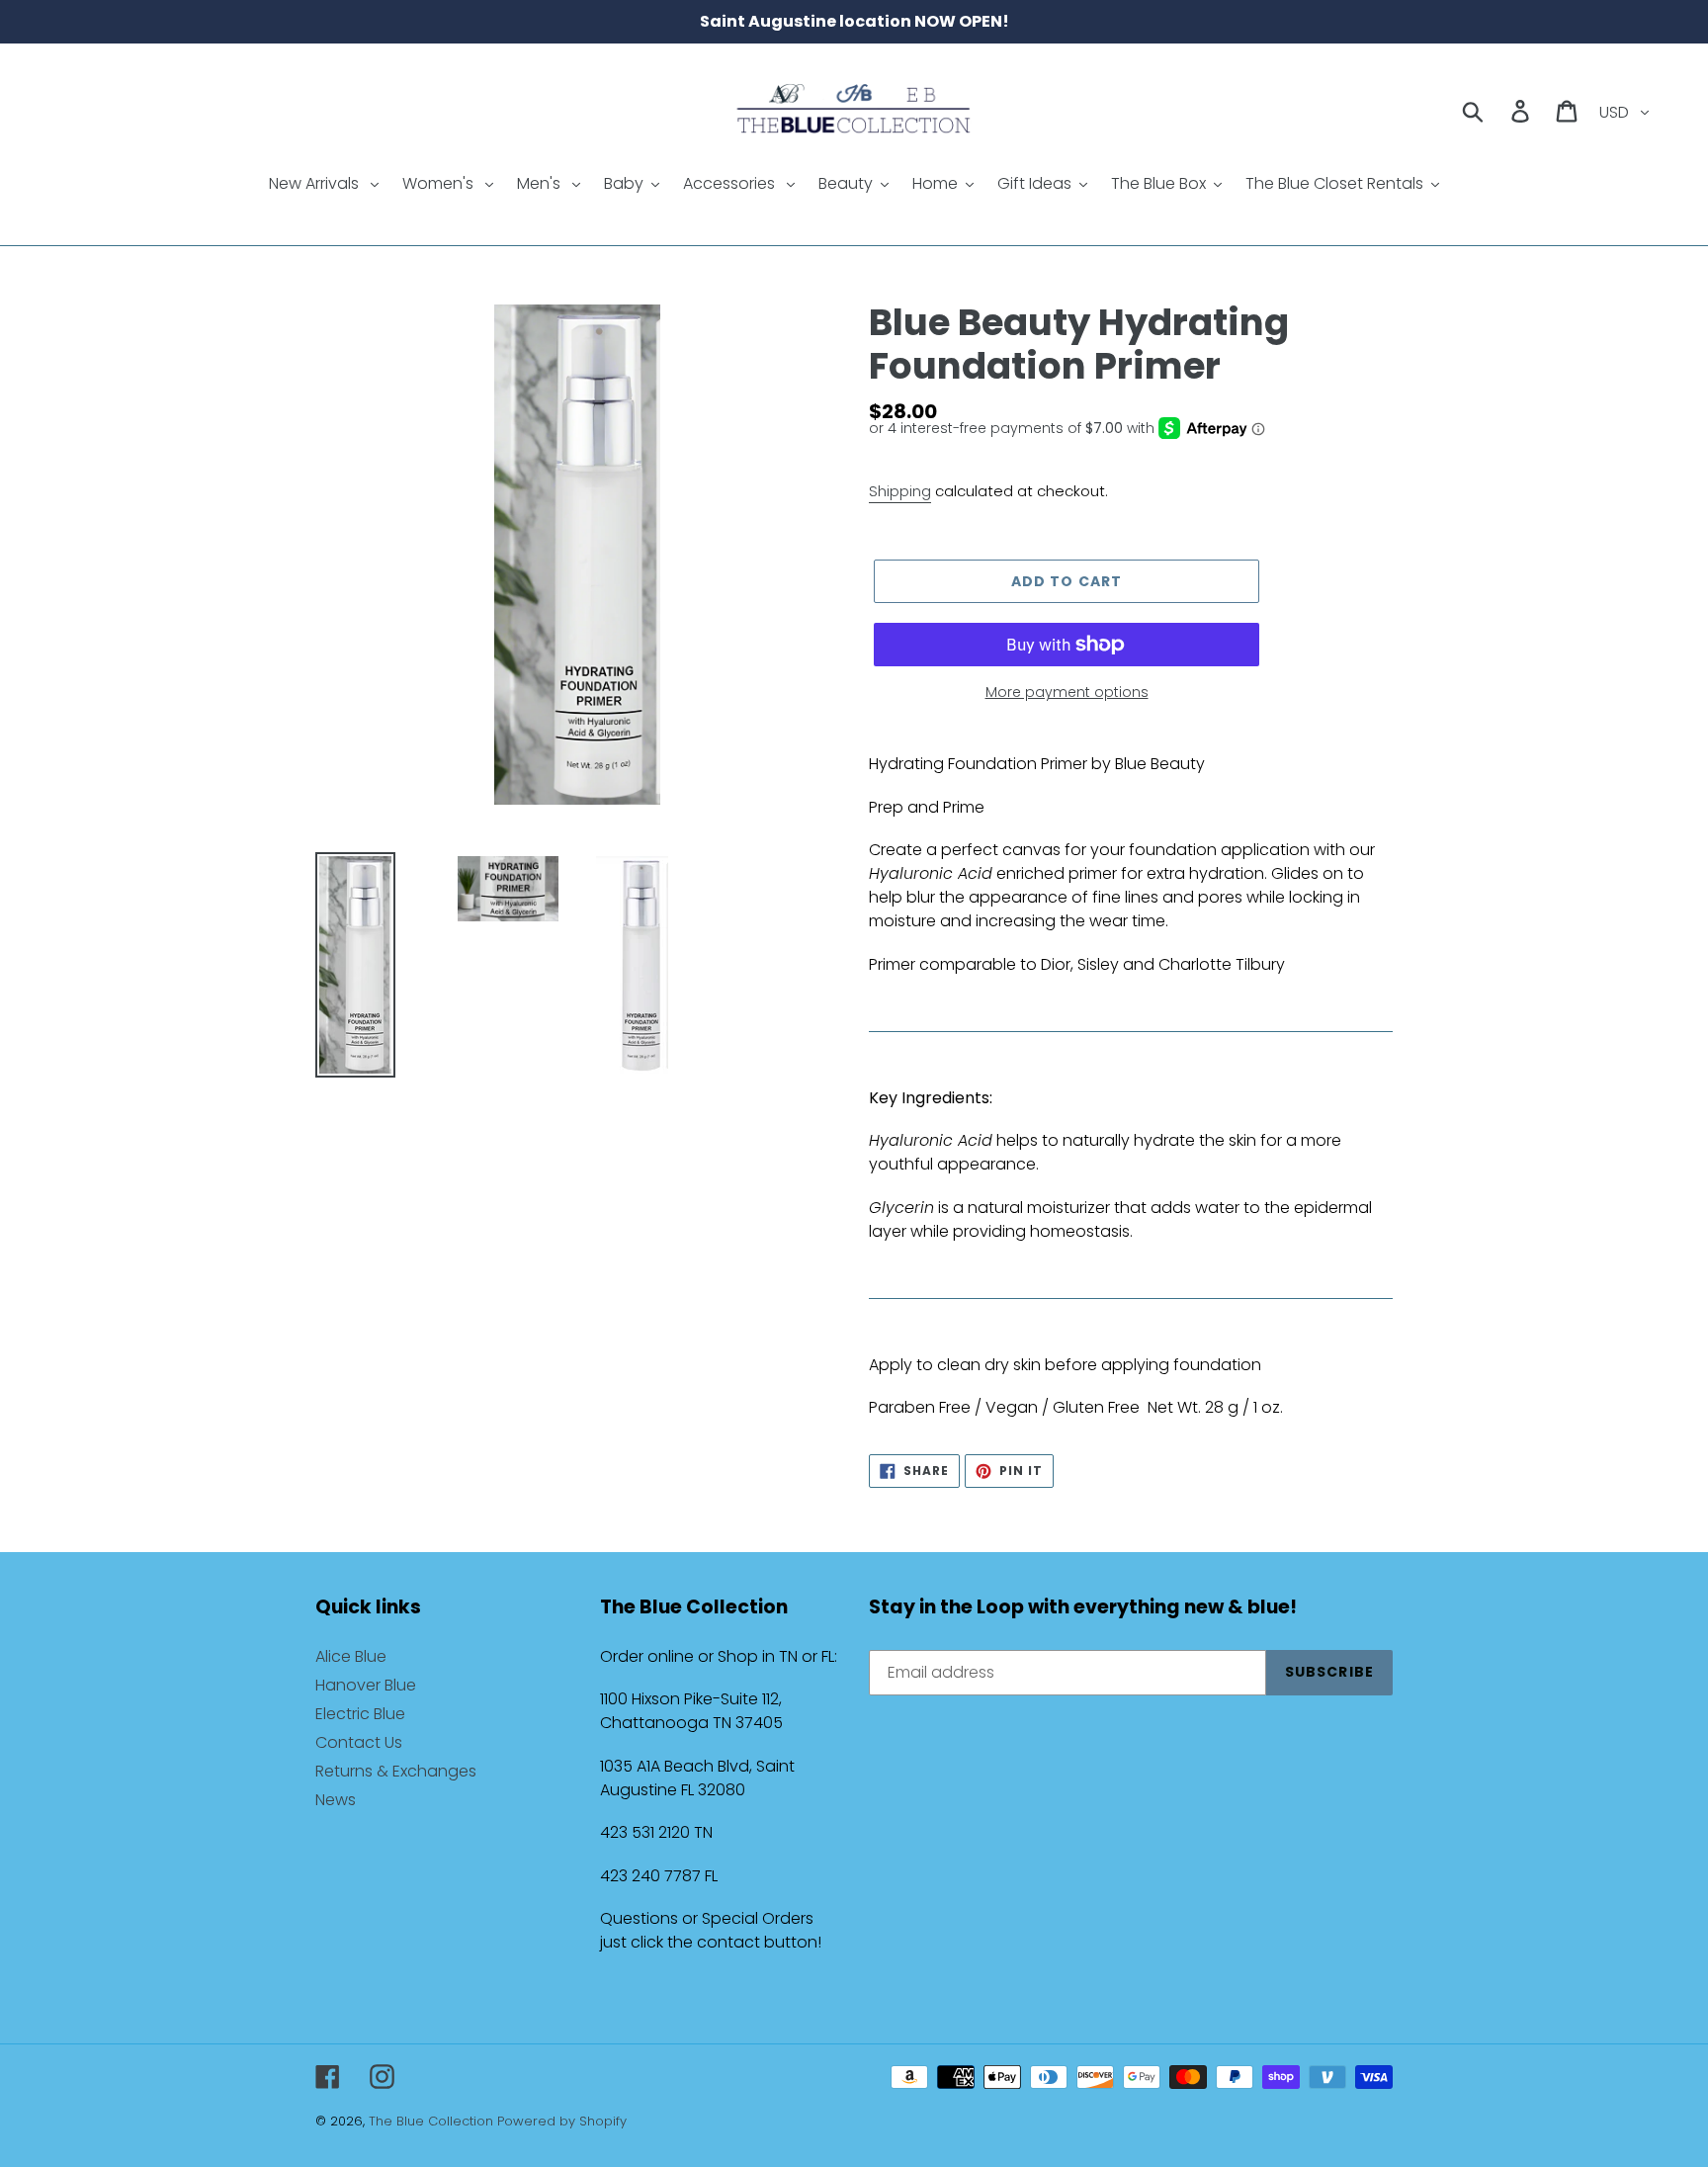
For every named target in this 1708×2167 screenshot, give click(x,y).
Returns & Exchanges (396, 1771)
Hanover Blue (366, 1685)
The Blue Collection (433, 2121)
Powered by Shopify (562, 2121)
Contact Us (359, 1742)
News (336, 1800)
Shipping (900, 491)
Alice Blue (351, 1656)
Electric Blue (360, 1714)
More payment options (1067, 692)
